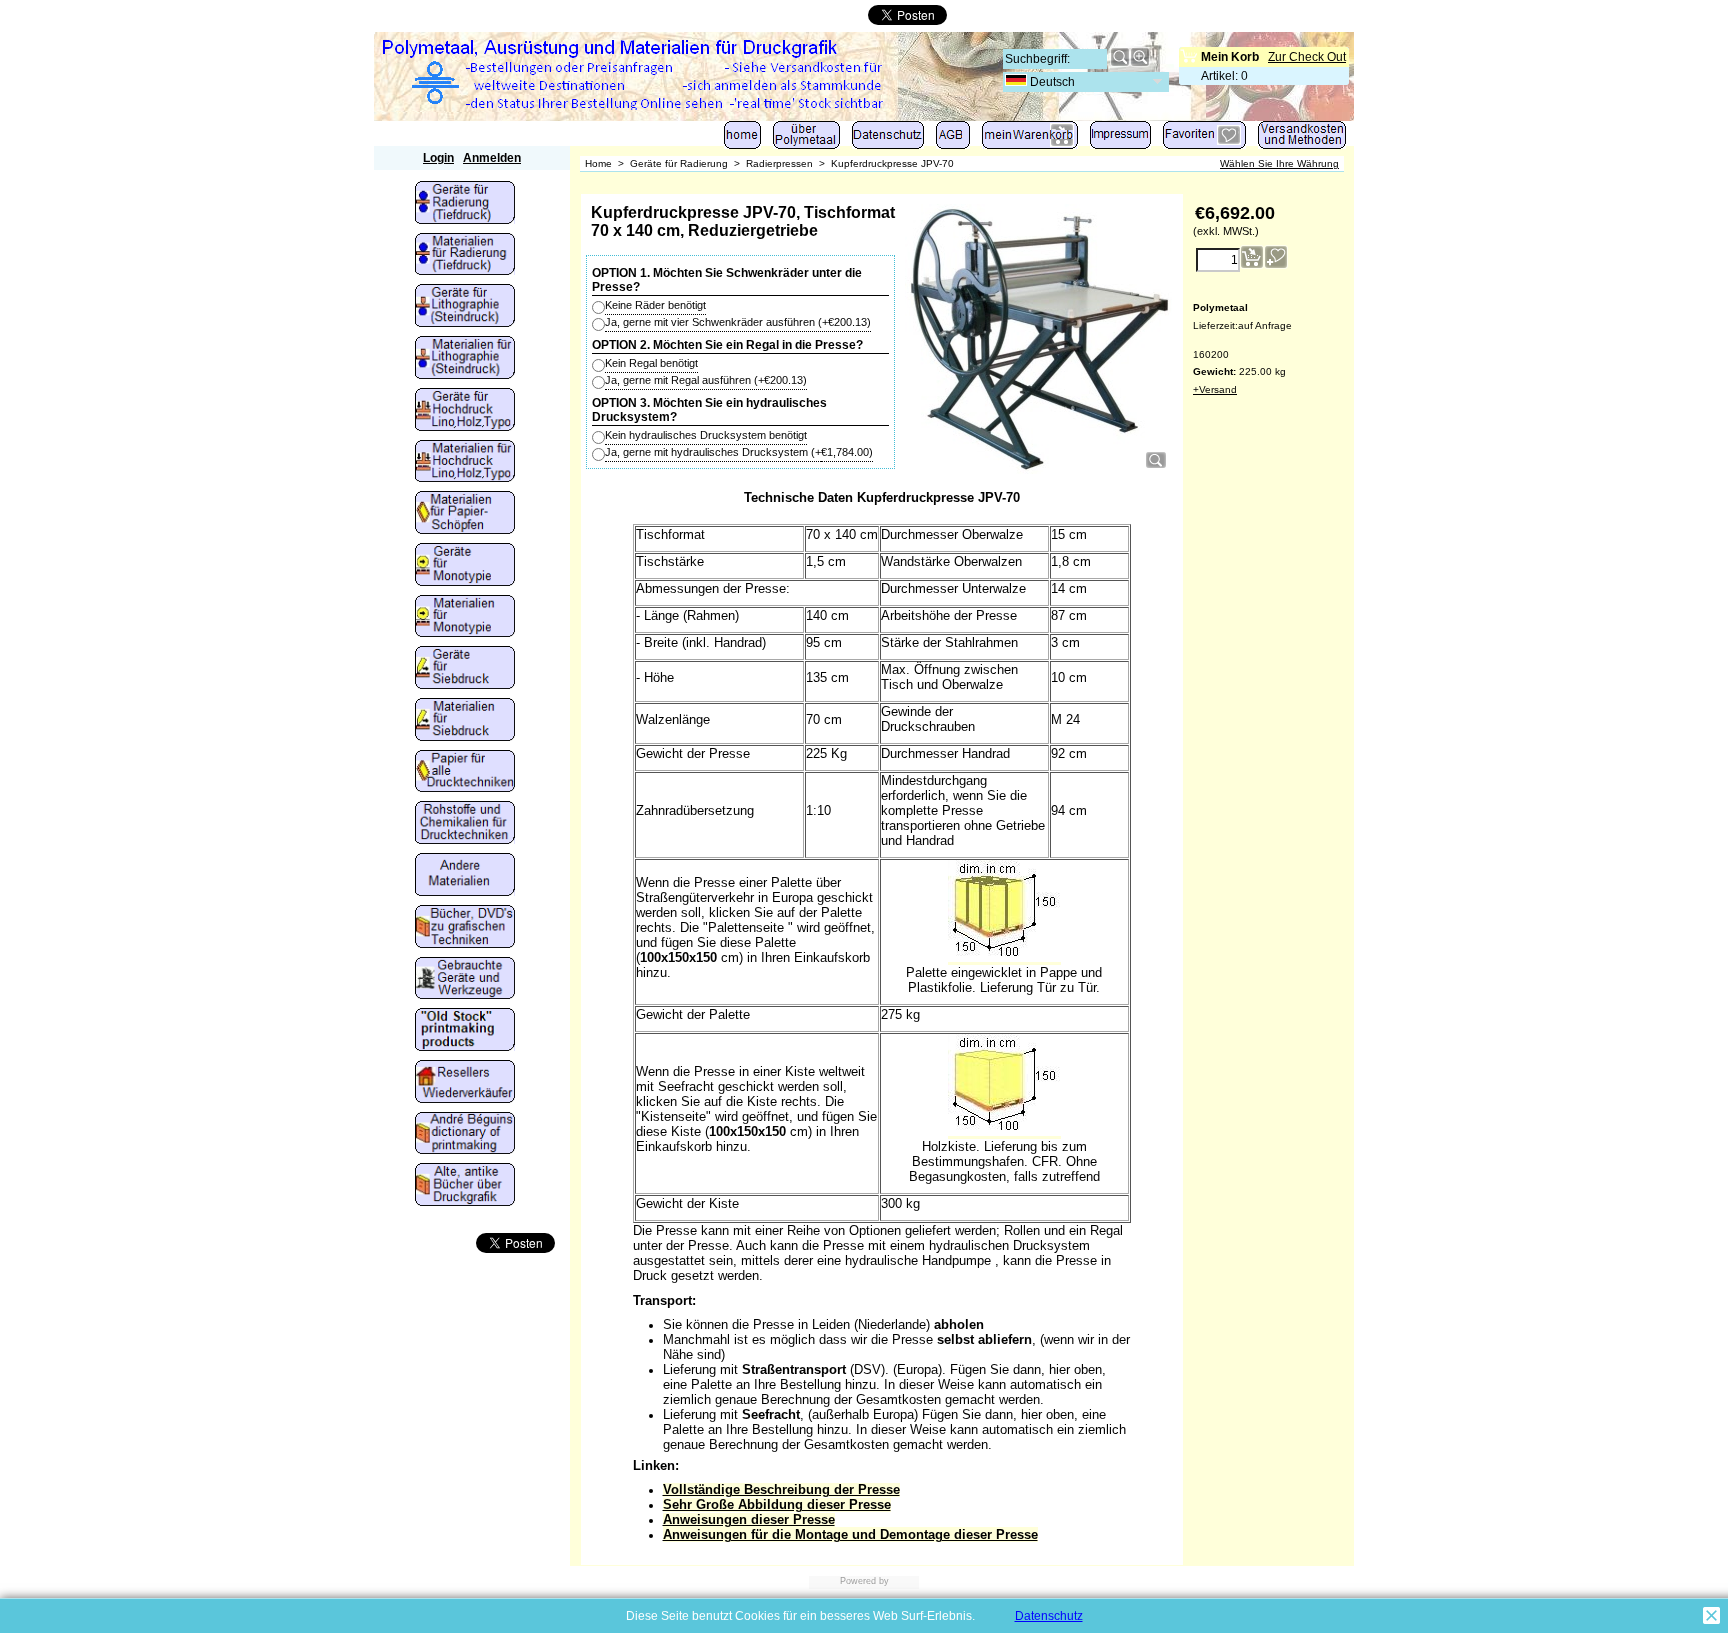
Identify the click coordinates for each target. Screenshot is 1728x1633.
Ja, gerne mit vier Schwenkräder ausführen (738, 322)
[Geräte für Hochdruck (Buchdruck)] (465, 411)
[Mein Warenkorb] (1030, 139)
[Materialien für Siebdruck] (465, 721)
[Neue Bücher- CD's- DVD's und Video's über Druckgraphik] (465, 928)
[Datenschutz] (888, 139)
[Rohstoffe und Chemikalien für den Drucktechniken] (465, 824)
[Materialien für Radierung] (465, 256)
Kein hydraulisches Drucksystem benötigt (706, 435)
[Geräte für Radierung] (465, 204)
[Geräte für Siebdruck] (465, 669)
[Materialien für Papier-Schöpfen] (465, 514)
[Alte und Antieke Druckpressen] (465, 980)
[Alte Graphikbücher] (465, 1186)
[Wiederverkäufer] (465, 1083)
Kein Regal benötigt (651, 363)
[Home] (742, 139)
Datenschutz (1049, 1616)
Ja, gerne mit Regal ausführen (706, 380)
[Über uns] (806, 139)
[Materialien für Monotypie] (465, 618)
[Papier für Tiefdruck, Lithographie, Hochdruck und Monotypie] (465, 773)
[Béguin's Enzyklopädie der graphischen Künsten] (465, 1135)
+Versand (1215, 389)
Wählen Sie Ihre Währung (1279, 163)
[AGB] (953, 139)
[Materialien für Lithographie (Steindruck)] (465, 359)
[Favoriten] (1204, 139)
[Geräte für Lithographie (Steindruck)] (465, 307)
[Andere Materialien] (465, 876)
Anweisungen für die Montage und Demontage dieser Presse (850, 1534)
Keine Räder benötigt (655, 305)
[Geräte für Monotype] (465, 566)
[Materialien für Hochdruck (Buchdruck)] (465, 463)
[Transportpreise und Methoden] (1302, 139)
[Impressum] (1120, 139)
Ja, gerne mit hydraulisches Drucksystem (739, 452)
